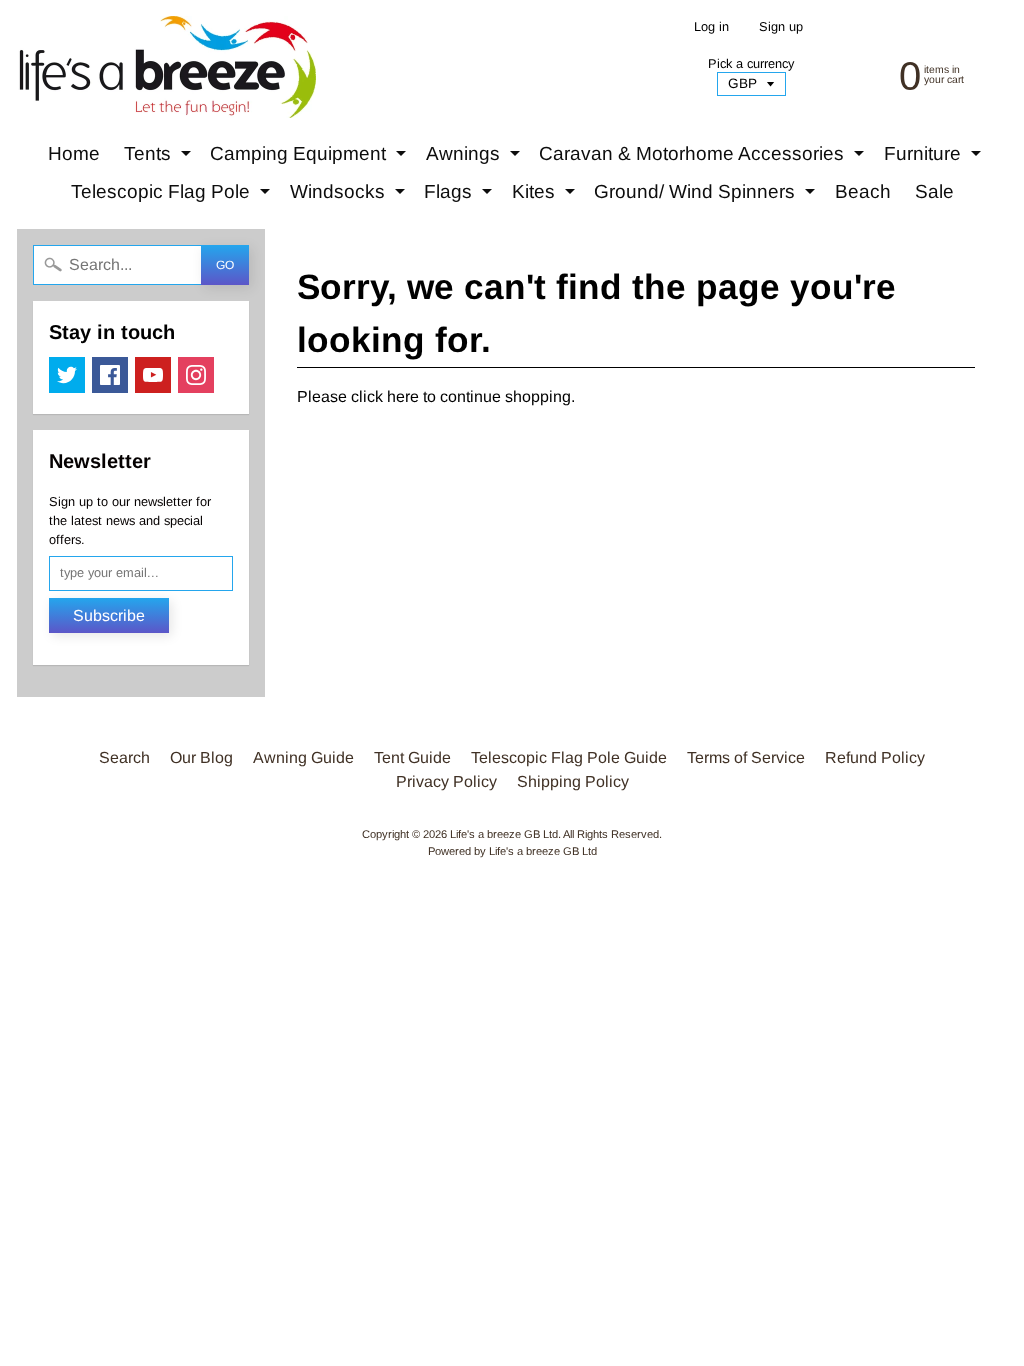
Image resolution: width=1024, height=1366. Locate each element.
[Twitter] (67, 375)
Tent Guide (412, 757)
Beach (863, 191)
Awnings (475, 158)
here (403, 396)
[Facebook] (110, 375)
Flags (460, 196)
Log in (711, 27)
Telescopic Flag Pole (173, 196)
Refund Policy (875, 757)
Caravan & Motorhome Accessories (704, 158)
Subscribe (109, 615)
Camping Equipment (310, 158)
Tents (160, 158)
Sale (934, 191)
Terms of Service (746, 757)
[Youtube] (153, 375)
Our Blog (201, 757)
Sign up (781, 27)
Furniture (935, 158)
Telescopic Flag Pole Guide (569, 757)
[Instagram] (196, 375)
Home (74, 153)
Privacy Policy (446, 781)
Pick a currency (751, 63)
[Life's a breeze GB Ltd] (166, 67)
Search (124, 757)
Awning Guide (303, 757)
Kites (546, 196)
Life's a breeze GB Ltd (504, 834)
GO (225, 265)
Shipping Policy (573, 781)
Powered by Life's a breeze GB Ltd (512, 851)
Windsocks (350, 196)
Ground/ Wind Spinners (707, 196)
